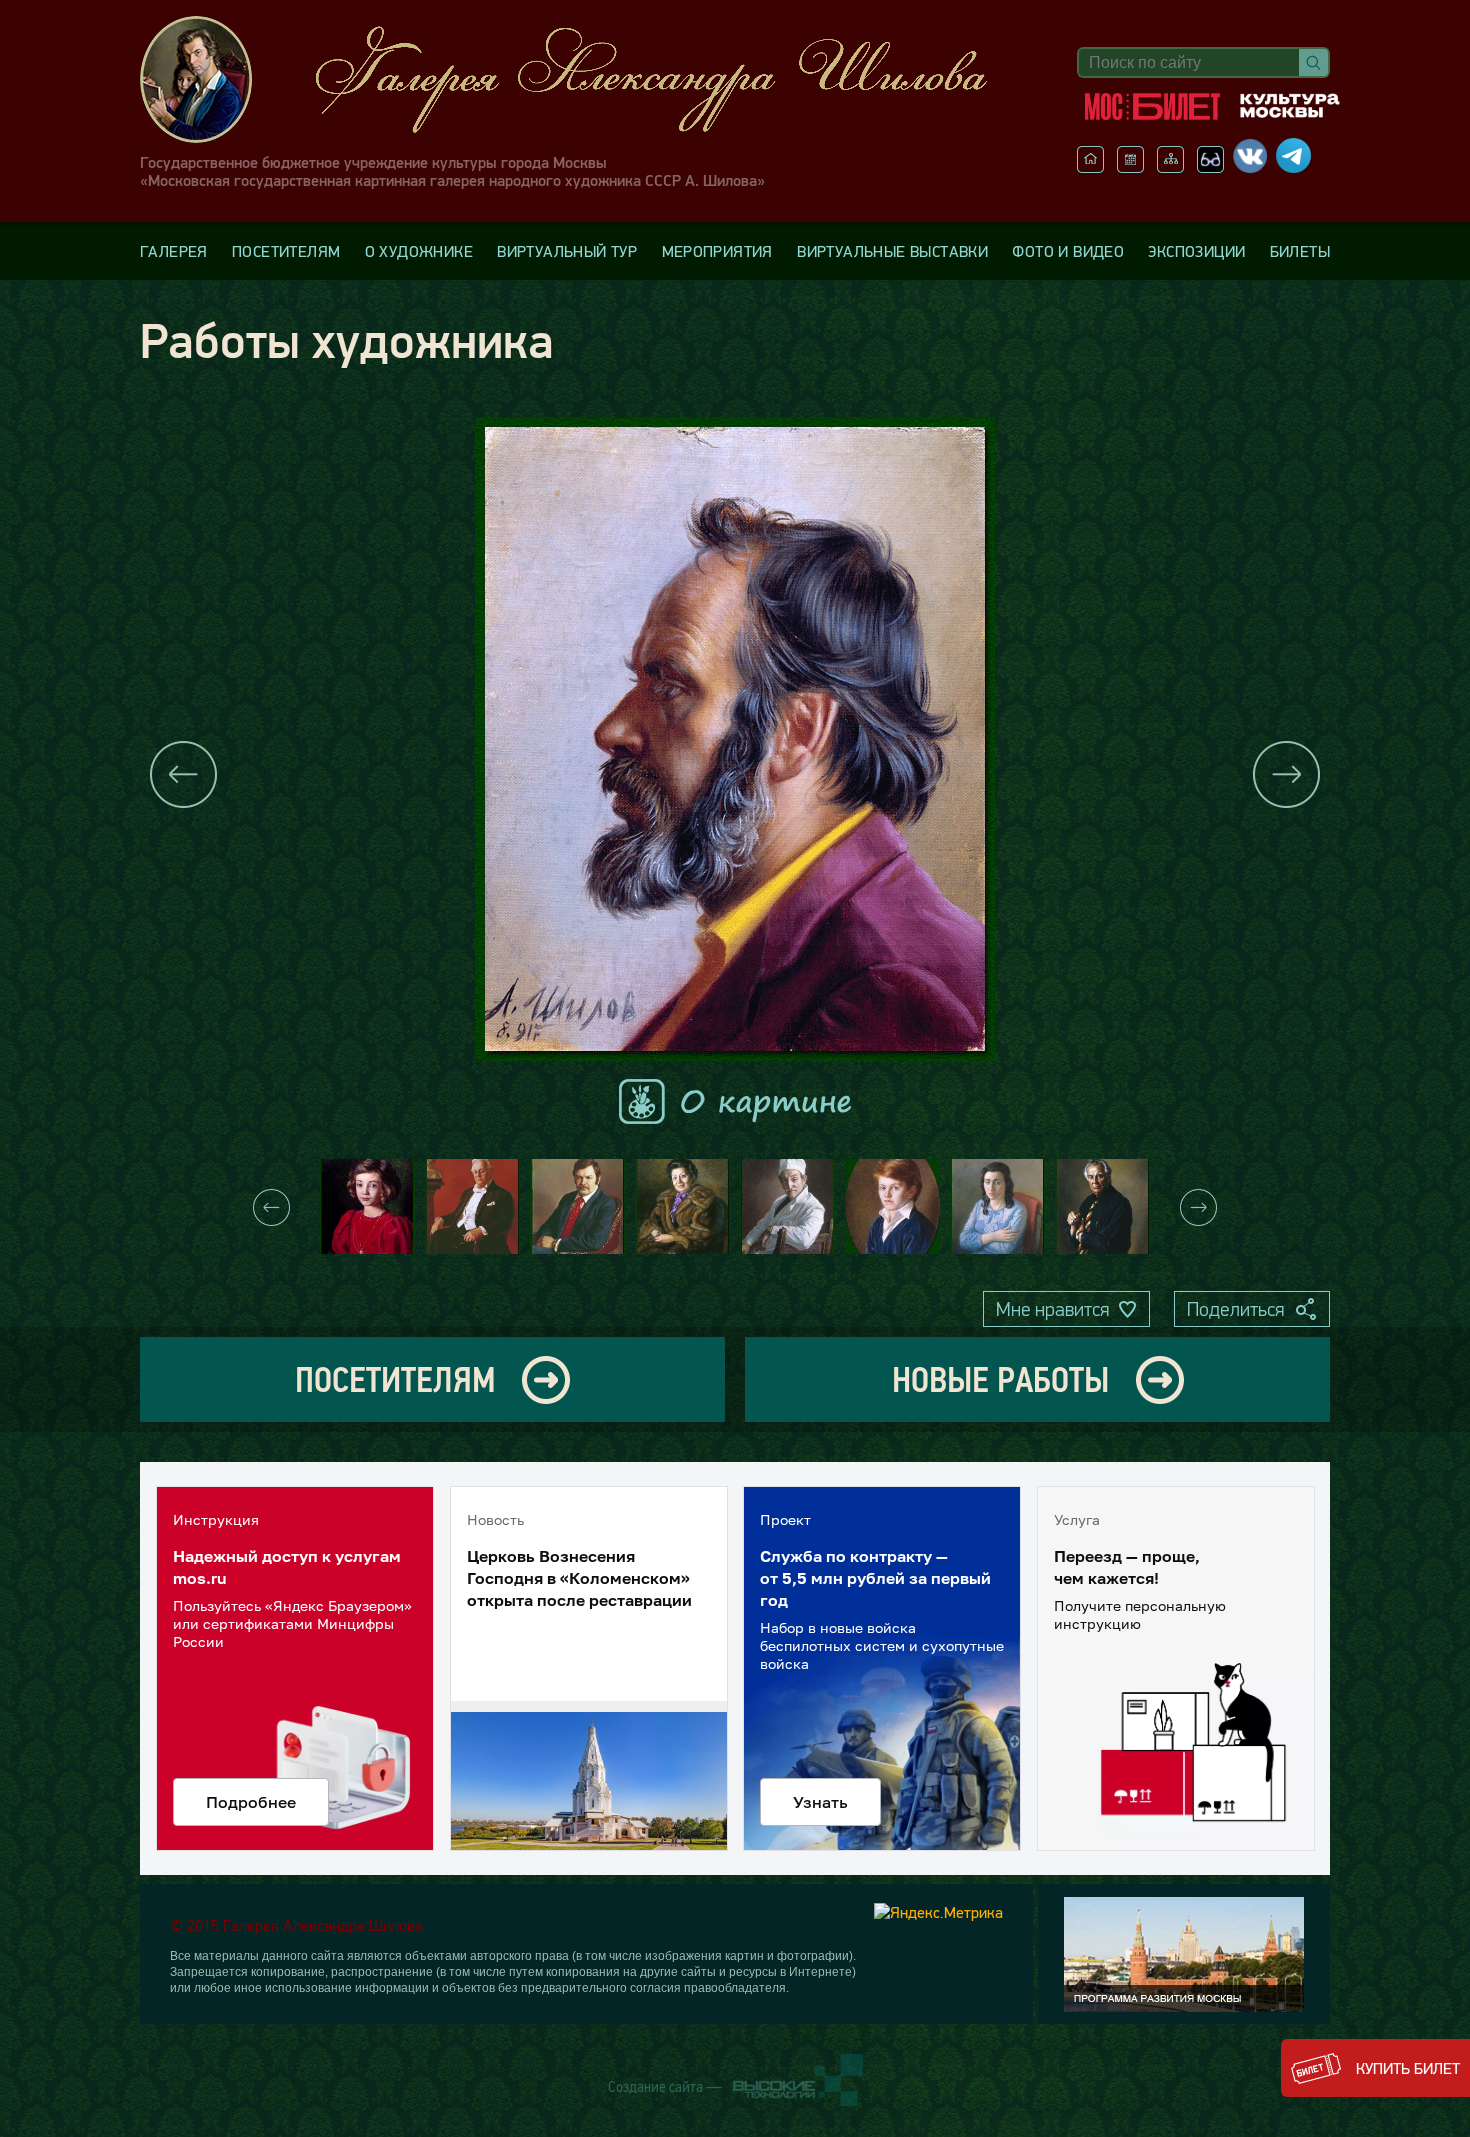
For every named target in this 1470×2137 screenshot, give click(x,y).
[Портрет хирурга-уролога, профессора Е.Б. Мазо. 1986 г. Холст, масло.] (787, 1206)
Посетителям (286, 251)
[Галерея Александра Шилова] (584, 79)
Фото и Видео (1068, 251)
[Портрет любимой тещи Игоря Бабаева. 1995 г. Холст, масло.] (682, 1206)
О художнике (419, 251)
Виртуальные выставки (892, 251)
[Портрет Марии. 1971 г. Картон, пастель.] (997, 1206)
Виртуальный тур (567, 251)
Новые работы (1000, 1379)
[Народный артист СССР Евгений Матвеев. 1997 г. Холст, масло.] (1102, 1206)
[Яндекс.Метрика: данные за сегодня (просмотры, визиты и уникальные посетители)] (938, 1912)
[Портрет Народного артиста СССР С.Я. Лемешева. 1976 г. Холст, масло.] (472, 1206)
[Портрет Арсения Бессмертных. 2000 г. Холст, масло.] (892, 1206)
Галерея (174, 251)
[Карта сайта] (1170, 167)
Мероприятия (717, 251)
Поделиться (1235, 1309)
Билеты (1300, 251)
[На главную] (1090, 167)
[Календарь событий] (1130, 167)
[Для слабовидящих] (1210, 167)
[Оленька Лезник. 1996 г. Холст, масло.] (367, 1206)
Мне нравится (1052, 1309)
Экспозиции (1196, 251)
